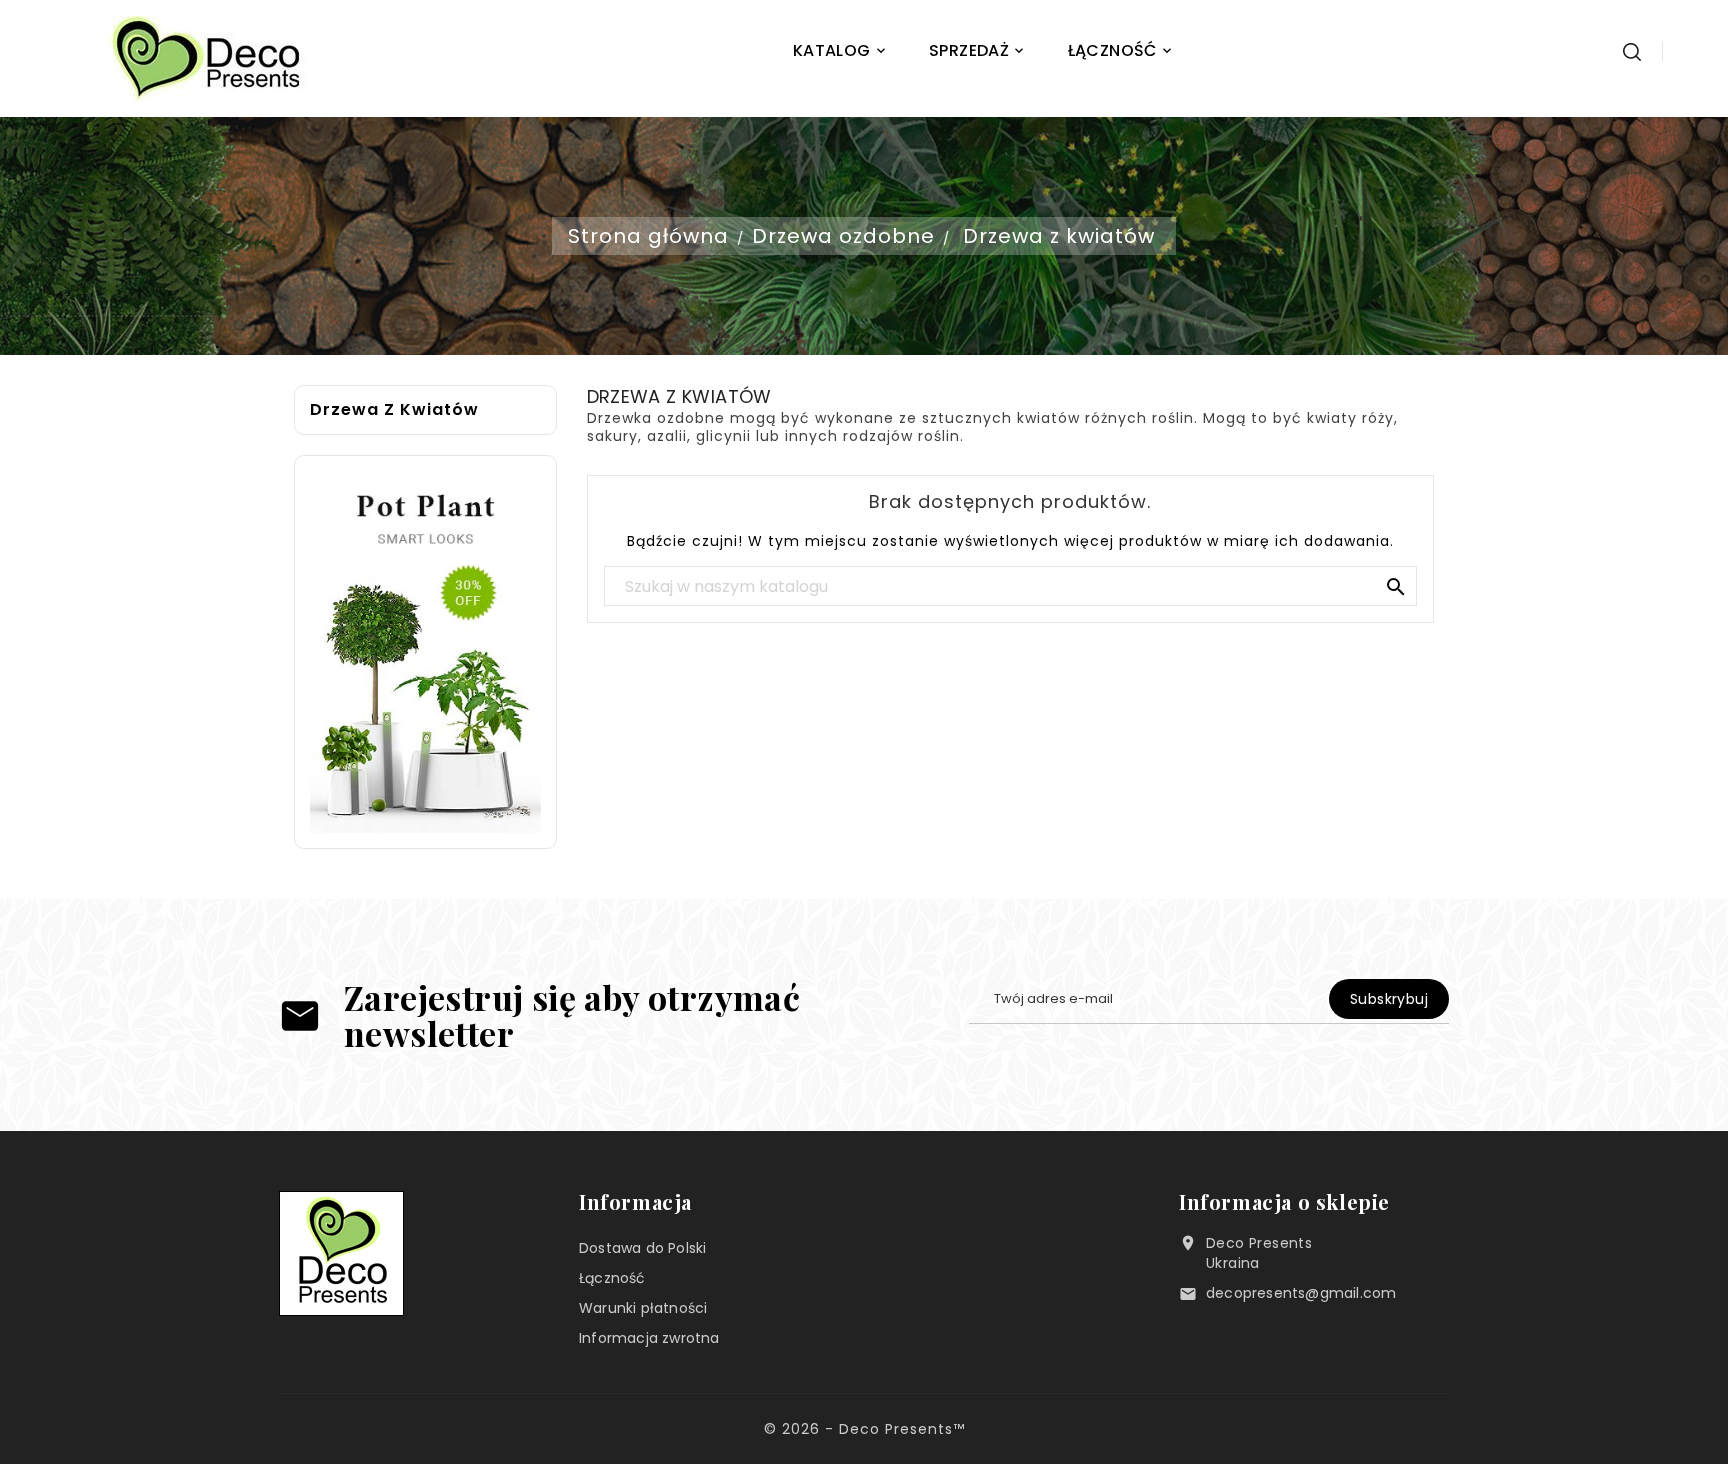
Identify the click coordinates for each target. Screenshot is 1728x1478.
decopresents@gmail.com (1301, 1293)
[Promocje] (425, 651)
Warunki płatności (643, 1308)
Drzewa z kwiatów (394, 410)
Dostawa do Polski (642, 1248)
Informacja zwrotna (649, 1338)
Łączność (612, 1278)
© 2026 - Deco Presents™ (864, 1429)
